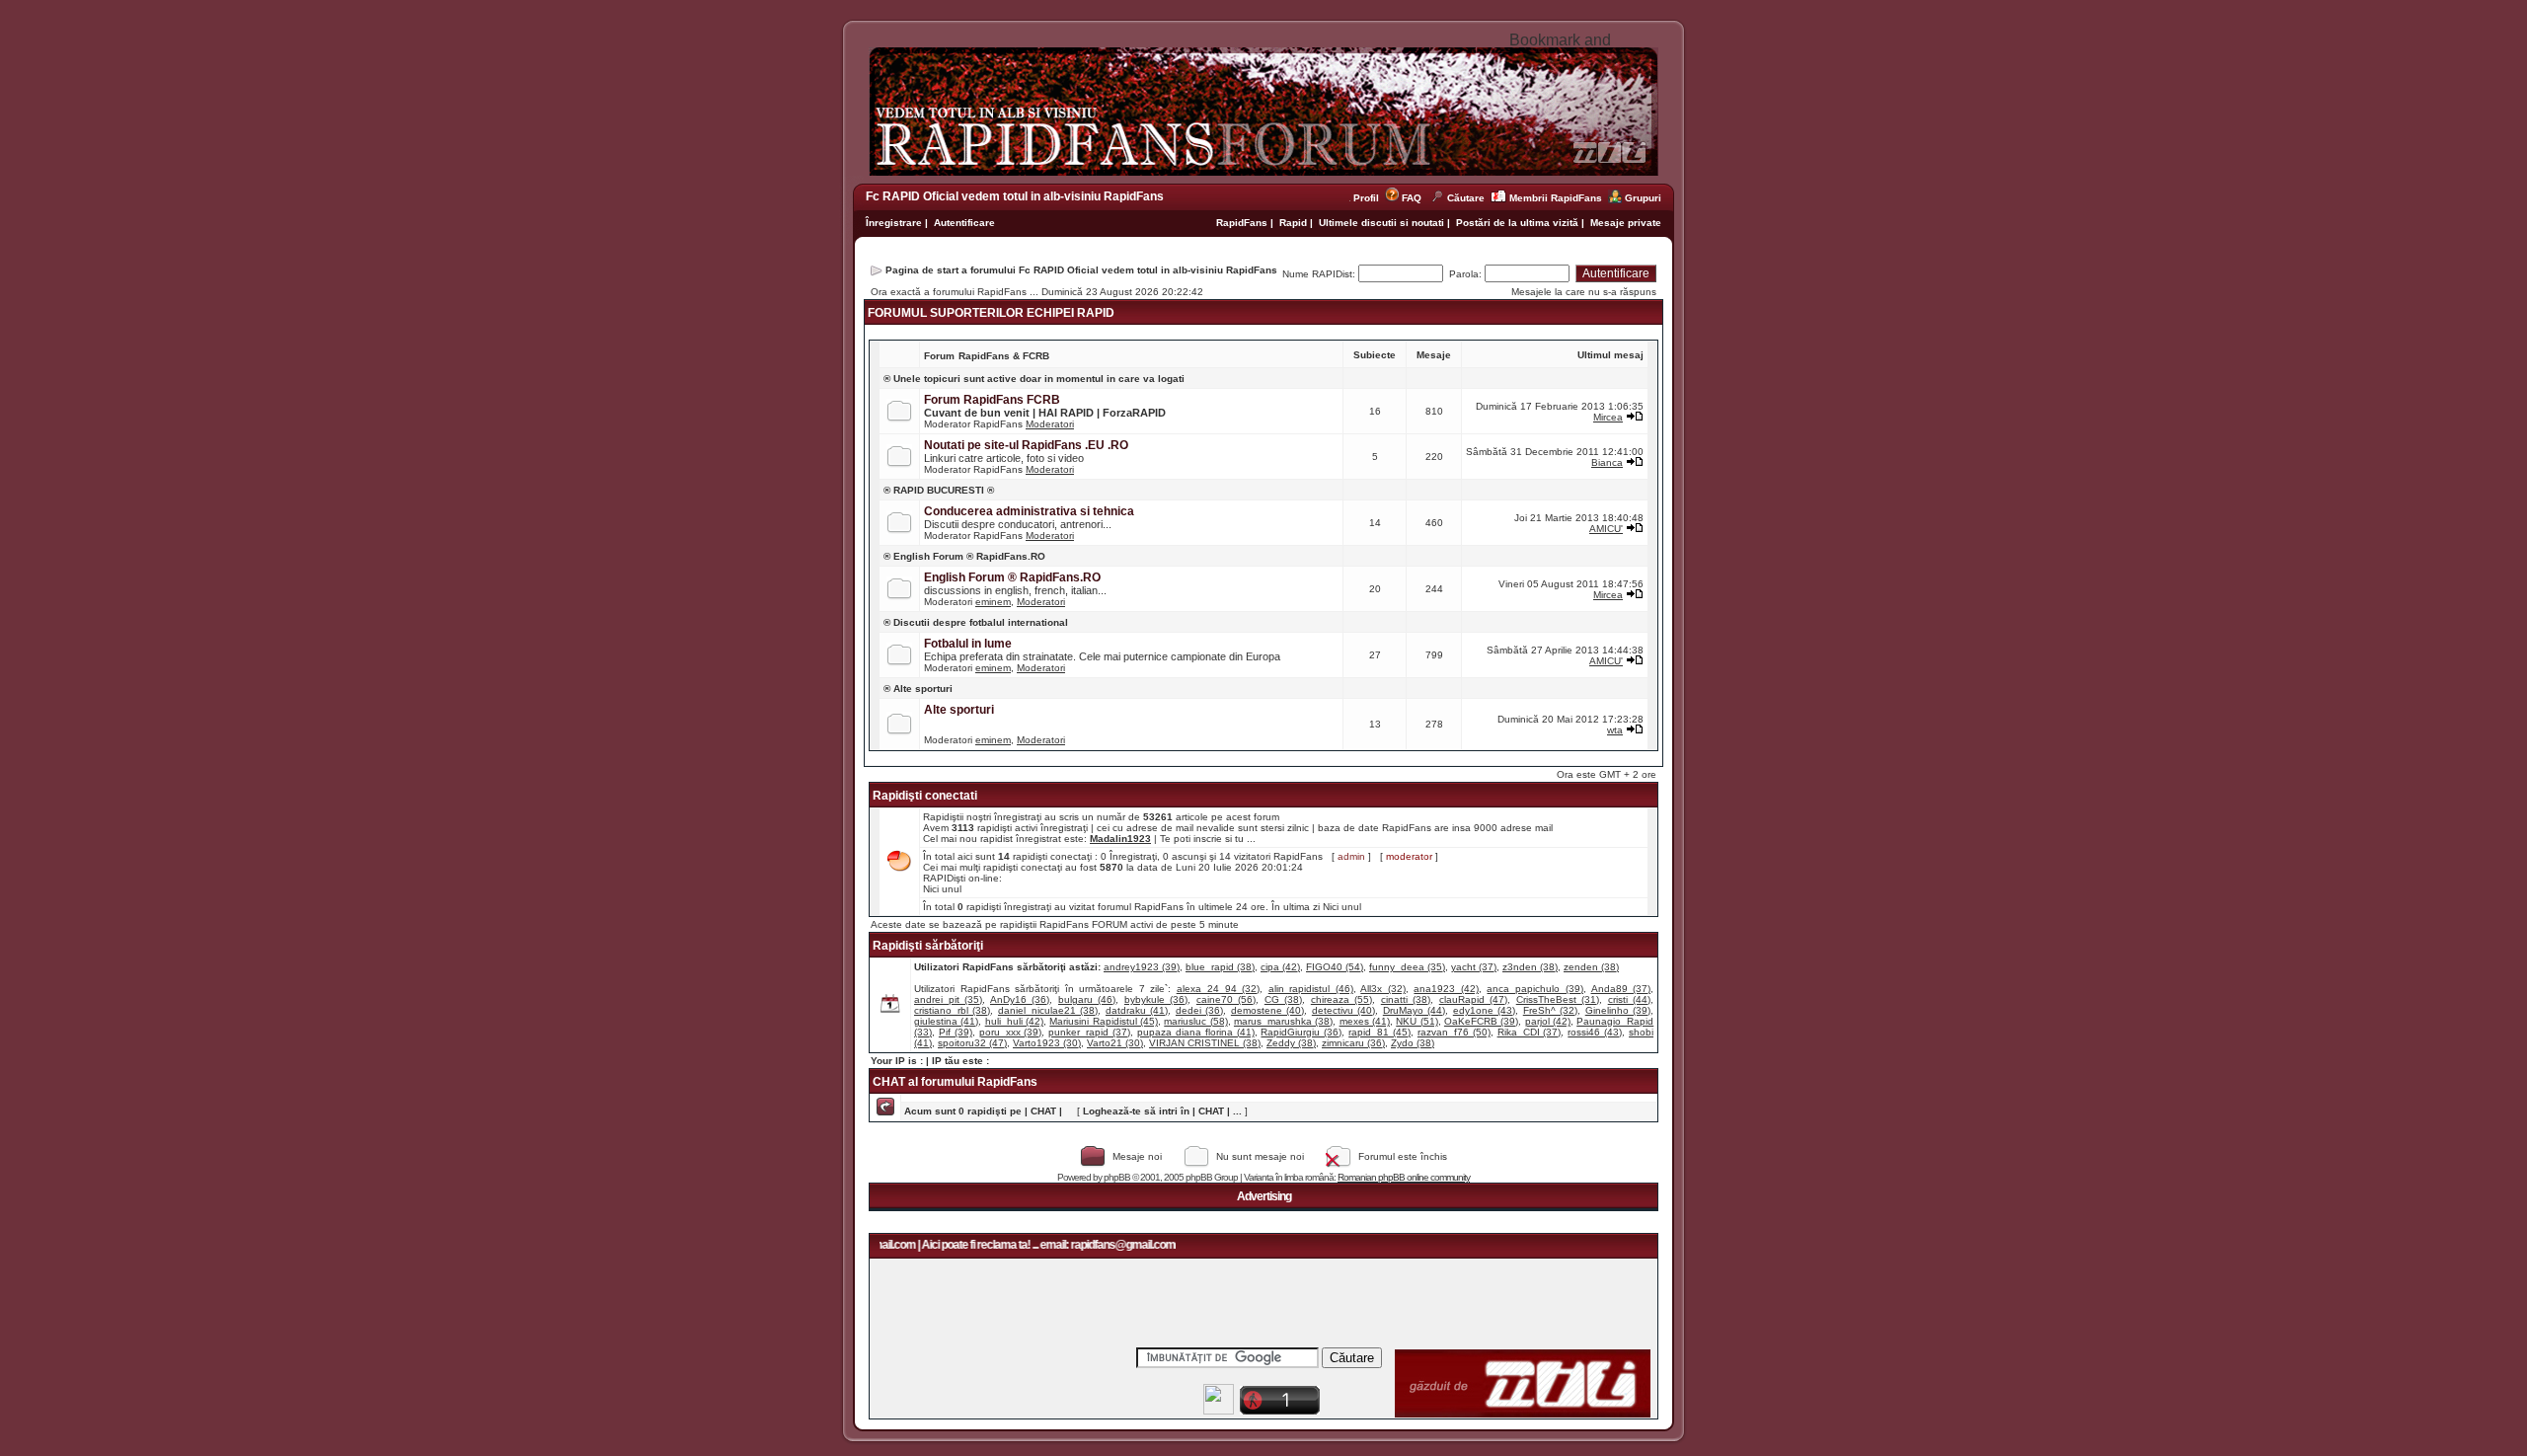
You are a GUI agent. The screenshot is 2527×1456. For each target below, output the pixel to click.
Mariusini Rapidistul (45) (1104, 1021)
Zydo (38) (1413, 1043)
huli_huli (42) (1014, 1021)
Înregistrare (894, 223)
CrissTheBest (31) (1558, 999)
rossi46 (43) (1595, 1032)
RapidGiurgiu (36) (1301, 1032)
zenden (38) (1591, 967)
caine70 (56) (1226, 999)
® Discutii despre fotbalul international (976, 622)
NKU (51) (1417, 1021)
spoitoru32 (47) (972, 1043)
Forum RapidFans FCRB (992, 400)
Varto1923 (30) (1047, 1043)
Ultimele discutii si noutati (1381, 223)
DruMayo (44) (1414, 1010)
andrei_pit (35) (948, 999)
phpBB (1117, 1177)
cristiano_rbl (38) (952, 1010)
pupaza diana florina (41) (1196, 1032)
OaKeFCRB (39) (1481, 1021)
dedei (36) (1199, 1010)
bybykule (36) (1156, 999)
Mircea (1608, 417)
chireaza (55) (1341, 999)
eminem (993, 602)
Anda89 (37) (1621, 989)
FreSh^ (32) (1550, 1010)
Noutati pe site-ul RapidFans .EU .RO (1026, 445)
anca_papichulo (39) (1535, 989)
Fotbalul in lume (968, 644)
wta (1615, 730)
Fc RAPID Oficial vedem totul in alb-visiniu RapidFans (1015, 196)
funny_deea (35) (1407, 967)
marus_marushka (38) (1283, 1021)
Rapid (1295, 223)
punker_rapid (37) (1089, 1032)
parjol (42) (1548, 1021)
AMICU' (1606, 529)
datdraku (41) (1137, 1010)
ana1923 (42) (1446, 989)
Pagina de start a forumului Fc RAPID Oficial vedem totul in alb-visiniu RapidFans (1081, 270)
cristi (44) (1629, 999)
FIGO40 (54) (1335, 967)
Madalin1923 (1120, 839)
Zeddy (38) (1291, 1043)
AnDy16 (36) (1020, 999)
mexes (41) (1365, 1021)
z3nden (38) (1530, 967)
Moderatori (1050, 424)
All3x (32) (1383, 989)
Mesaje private (1626, 223)
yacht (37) (1474, 967)
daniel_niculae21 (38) (1048, 1010)
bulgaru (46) (1087, 999)
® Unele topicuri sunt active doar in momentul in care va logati (1034, 379)
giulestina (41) (946, 1021)
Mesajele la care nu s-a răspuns (1584, 292)
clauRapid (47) (1473, 999)
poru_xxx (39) (1011, 1032)
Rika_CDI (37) (1530, 1032)
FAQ (1412, 198)
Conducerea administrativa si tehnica (1029, 511)
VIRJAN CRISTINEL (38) (1205, 1043)
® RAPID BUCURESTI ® (939, 490)
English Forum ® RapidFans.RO (1012, 577)
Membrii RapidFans (1556, 198)
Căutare (1466, 198)
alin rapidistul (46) (1311, 989)
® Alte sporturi (918, 689)
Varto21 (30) (1115, 1043)
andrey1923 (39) (1142, 967)
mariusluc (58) (1195, 1021)
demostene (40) (1267, 1010)
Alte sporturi (959, 710)
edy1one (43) (1484, 1010)
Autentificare (964, 223)
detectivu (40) (1343, 1010)
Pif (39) (956, 1032)
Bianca (1607, 462)
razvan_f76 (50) (1454, 1032)
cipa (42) (1280, 967)
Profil (1369, 198)
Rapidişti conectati (925, 796)
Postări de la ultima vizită (1517, 223)
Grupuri (1643, 198)
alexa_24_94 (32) (1219, 989)
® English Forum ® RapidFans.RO (964, 556)
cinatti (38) (1406, 999)
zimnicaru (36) (1353, 1043)
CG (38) (1283, 999)
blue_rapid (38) (1220, 967)
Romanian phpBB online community (1404, 1177)
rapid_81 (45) (1379, 1032)
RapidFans (1243, 223)
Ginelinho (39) (1618, 1010)
